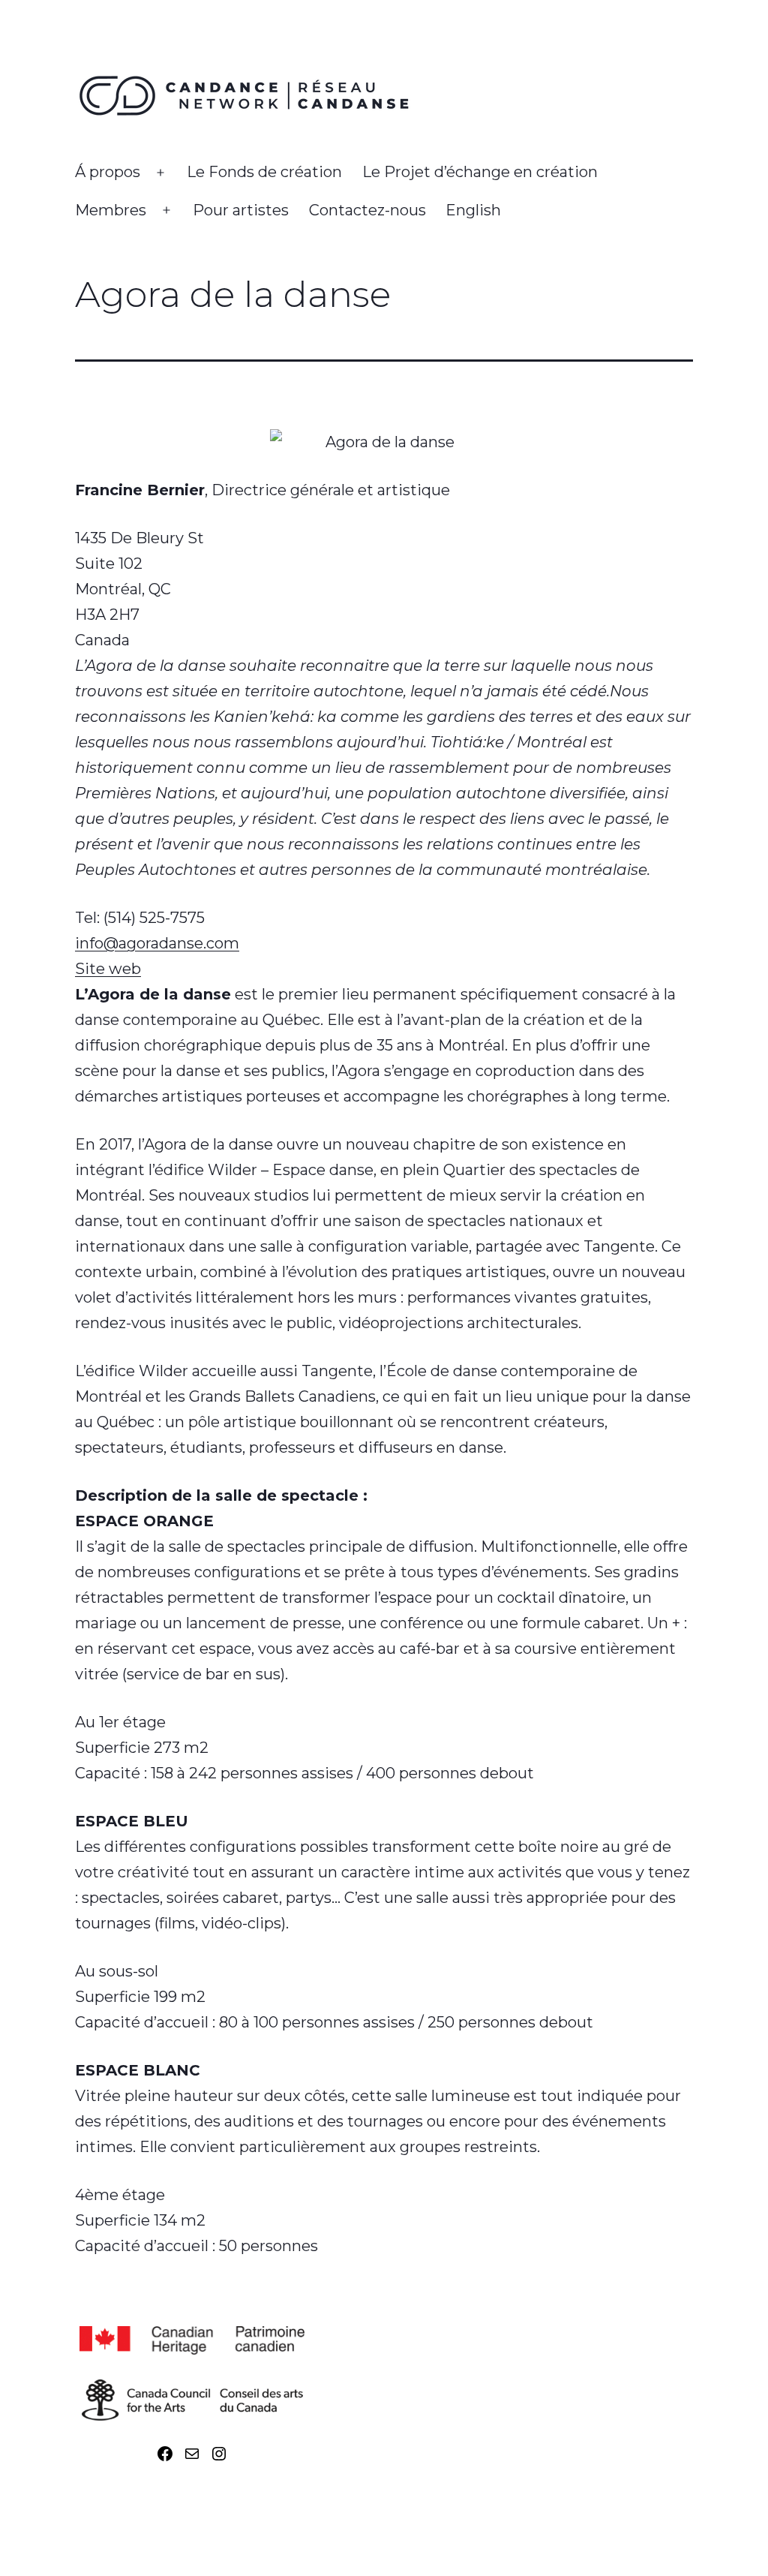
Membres (111, 210)
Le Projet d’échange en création (480, 172)
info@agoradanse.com (157, 943)
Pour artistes (241, 210)
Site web (108, 969)
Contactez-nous (367, 210)
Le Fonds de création (264, 172)
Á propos (108, 172)
